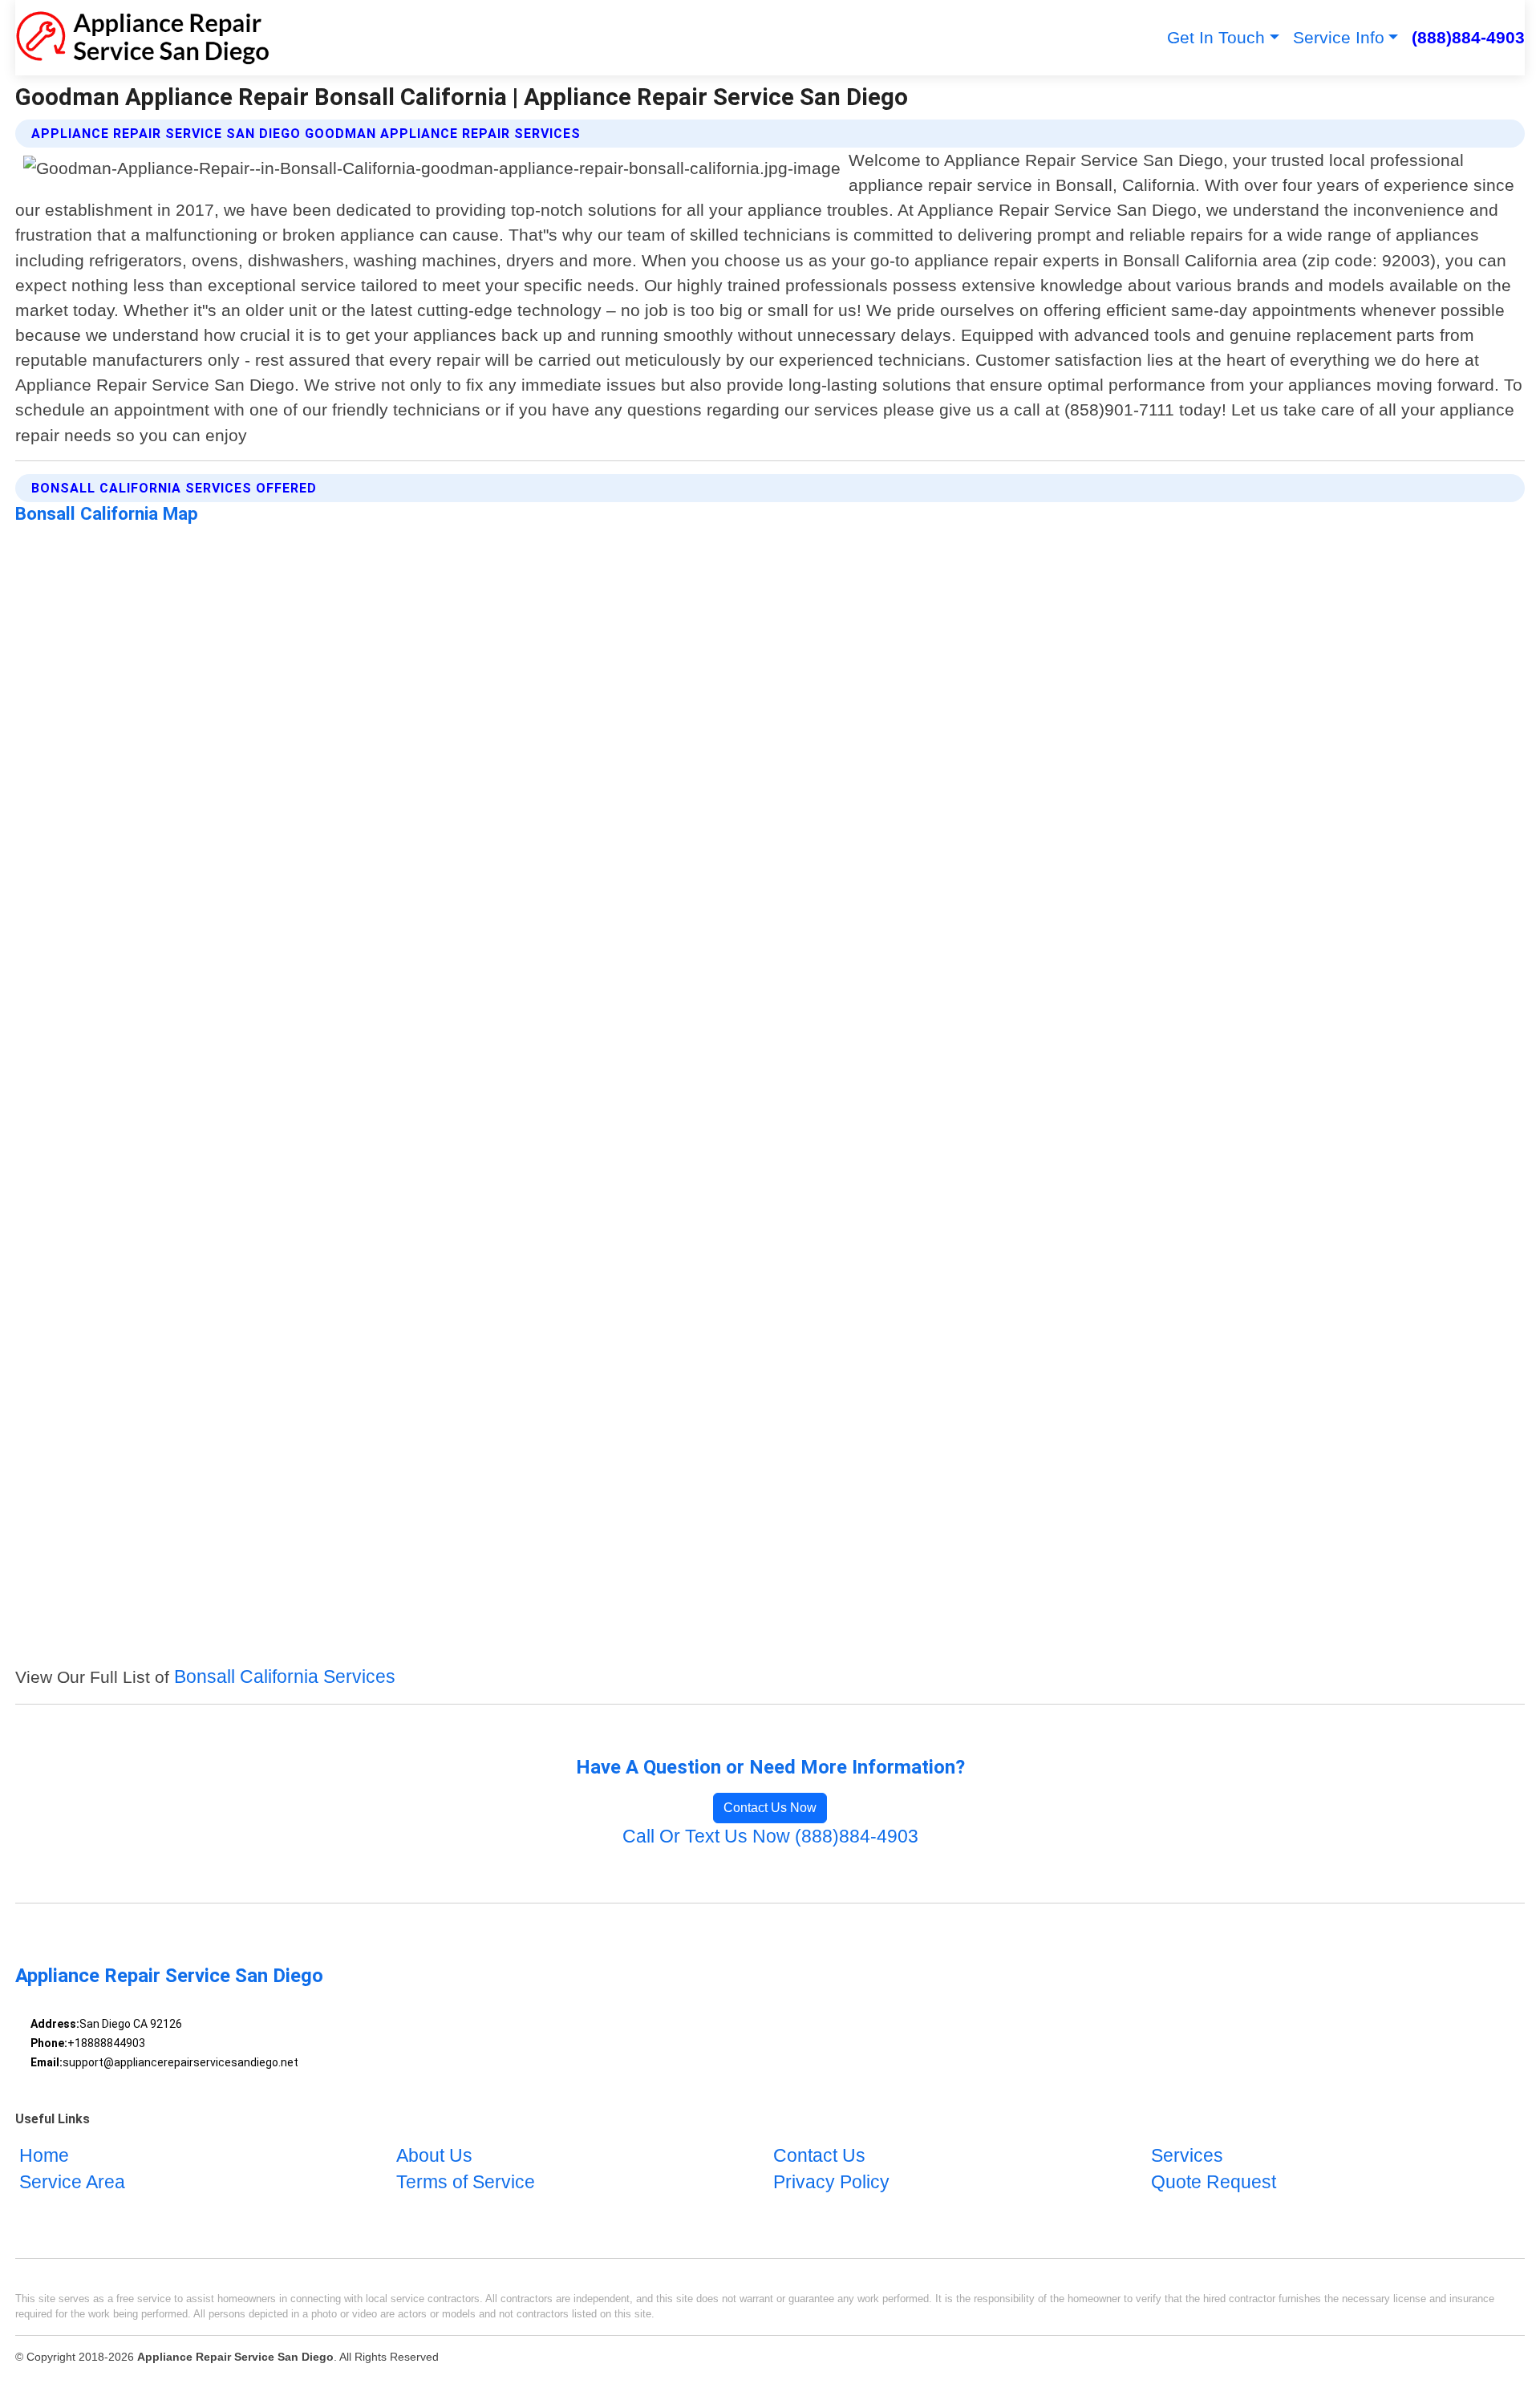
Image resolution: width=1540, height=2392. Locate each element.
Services (1187, 2156)
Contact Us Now (770, 1808)
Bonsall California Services (285, 1677)
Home (44, 2156)
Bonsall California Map (107, 513)
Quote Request (1214, 2183)
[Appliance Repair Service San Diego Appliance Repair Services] (142, 38)
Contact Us (819, 2156)
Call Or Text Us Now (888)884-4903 (770, 1837)
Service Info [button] (1339, 37)
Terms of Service (466, 2183)
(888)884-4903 (1468, 37)
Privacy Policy (831, 2183)
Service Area (72, 2183)
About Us (434, 2156)
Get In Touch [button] (1216, 37)
